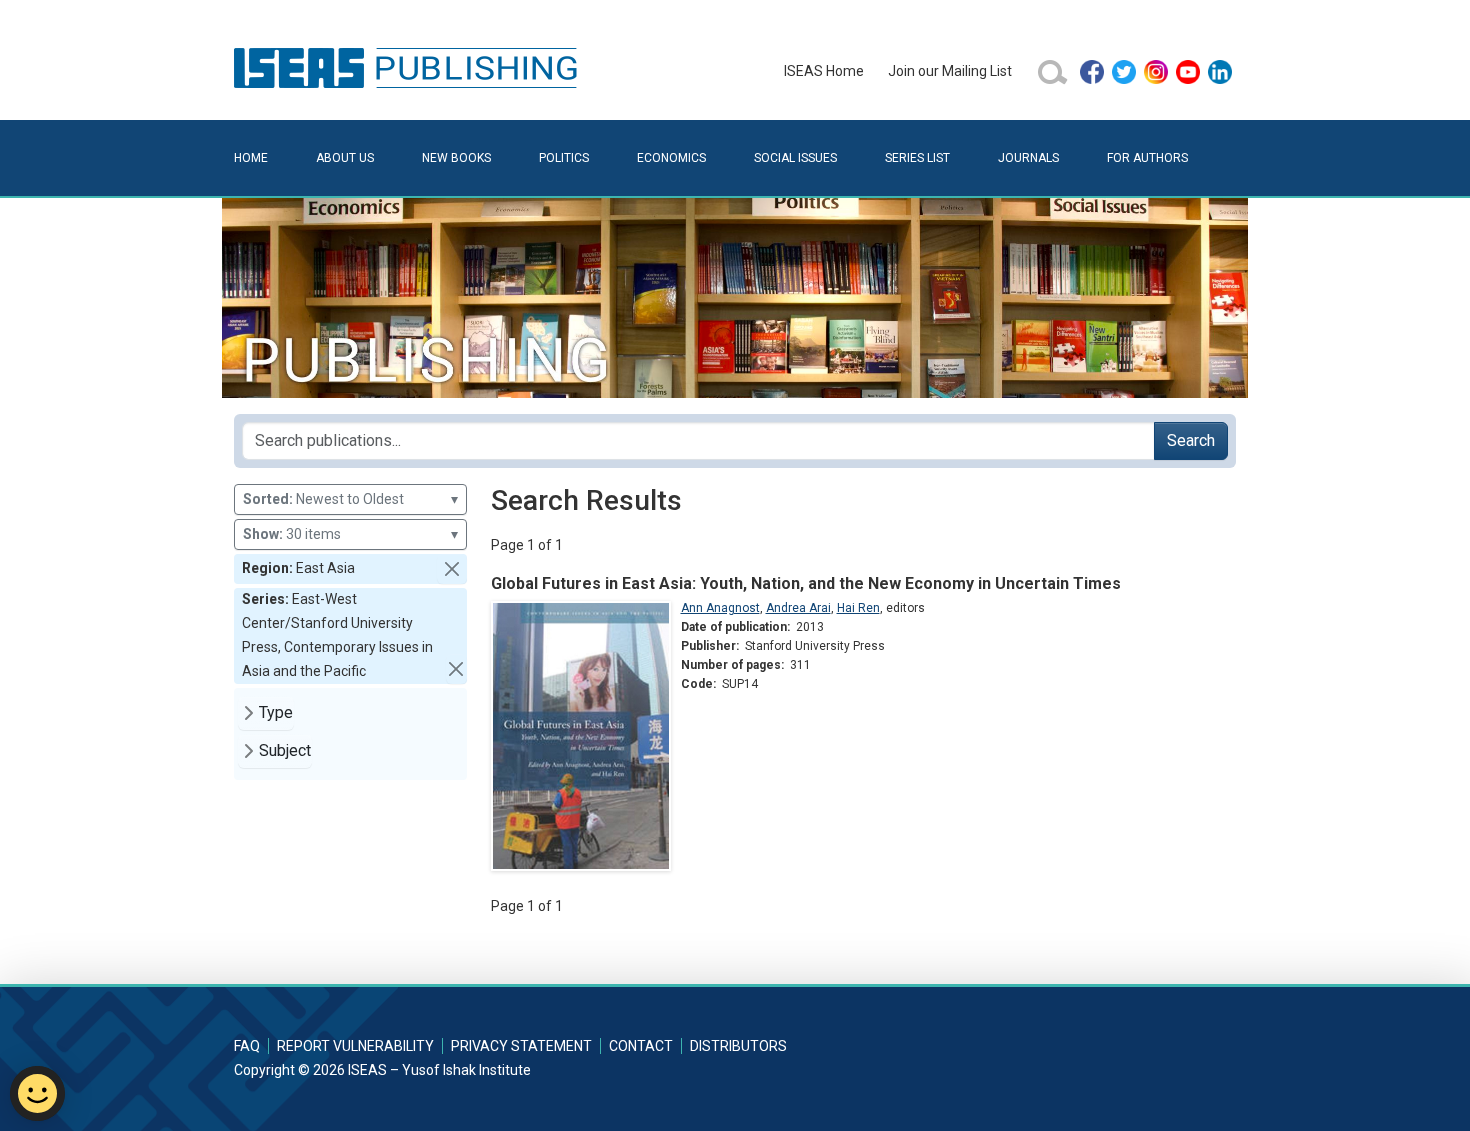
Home (251, 158)
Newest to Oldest (350, 499)
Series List (917, 158)
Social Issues (795, 158)
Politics (564, 158)
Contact (641, 1046)
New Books (456, 158)
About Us (345, 158)
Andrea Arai (798, 608)
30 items (350, 534)
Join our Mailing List (950, 71)
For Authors (1147, 158)
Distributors (738, 1046)
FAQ (247, 1046)
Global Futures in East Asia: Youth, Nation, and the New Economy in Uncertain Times (806, 583)
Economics (671, 158)
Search (1191, 440)
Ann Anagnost (720, 608)
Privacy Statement (521, 1046)
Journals (1028, 158)
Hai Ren (858, 608)
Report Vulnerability (355, 1046)
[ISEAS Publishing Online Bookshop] (409, 67)
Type (276, 712)
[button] (452, 569)
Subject (285, 750)
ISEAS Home (824, 71)
